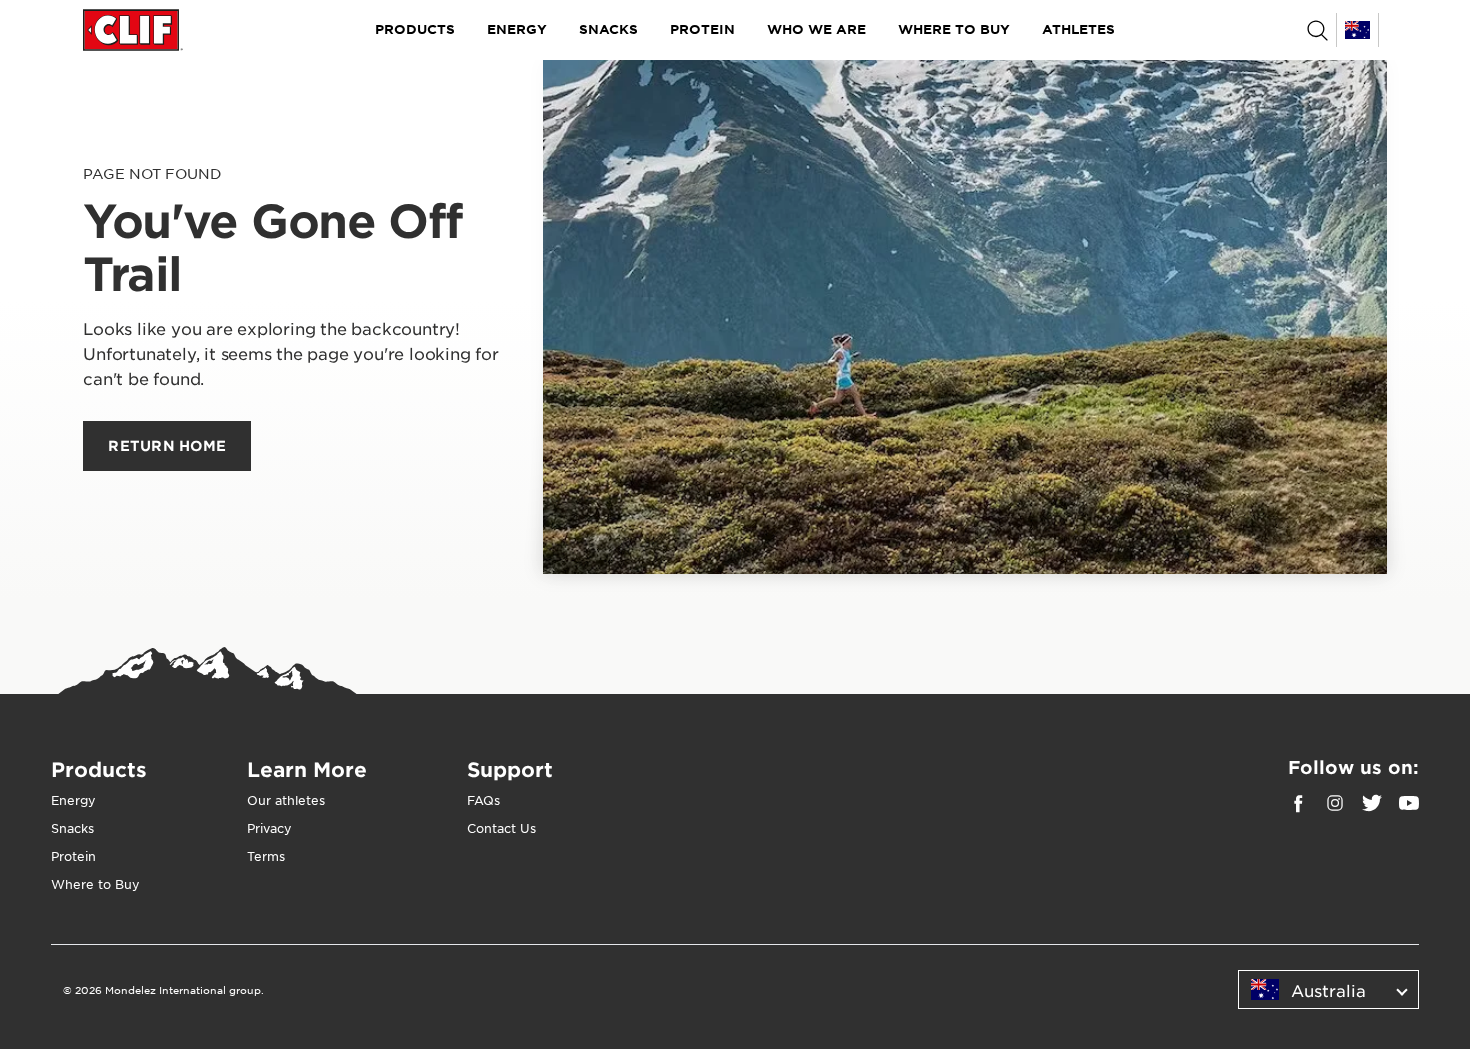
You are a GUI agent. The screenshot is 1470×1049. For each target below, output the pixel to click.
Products (415, 29)
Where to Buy (954, 29)
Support (510, 769)
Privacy (269, 828)
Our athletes (286, 800)
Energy (517, 29)
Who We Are (816, 29)
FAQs (483, 800)
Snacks (608, 29)
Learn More (307, 769)
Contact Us (501, 828)
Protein (702, 29)
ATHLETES (1078, 29)
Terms (266, 856)
